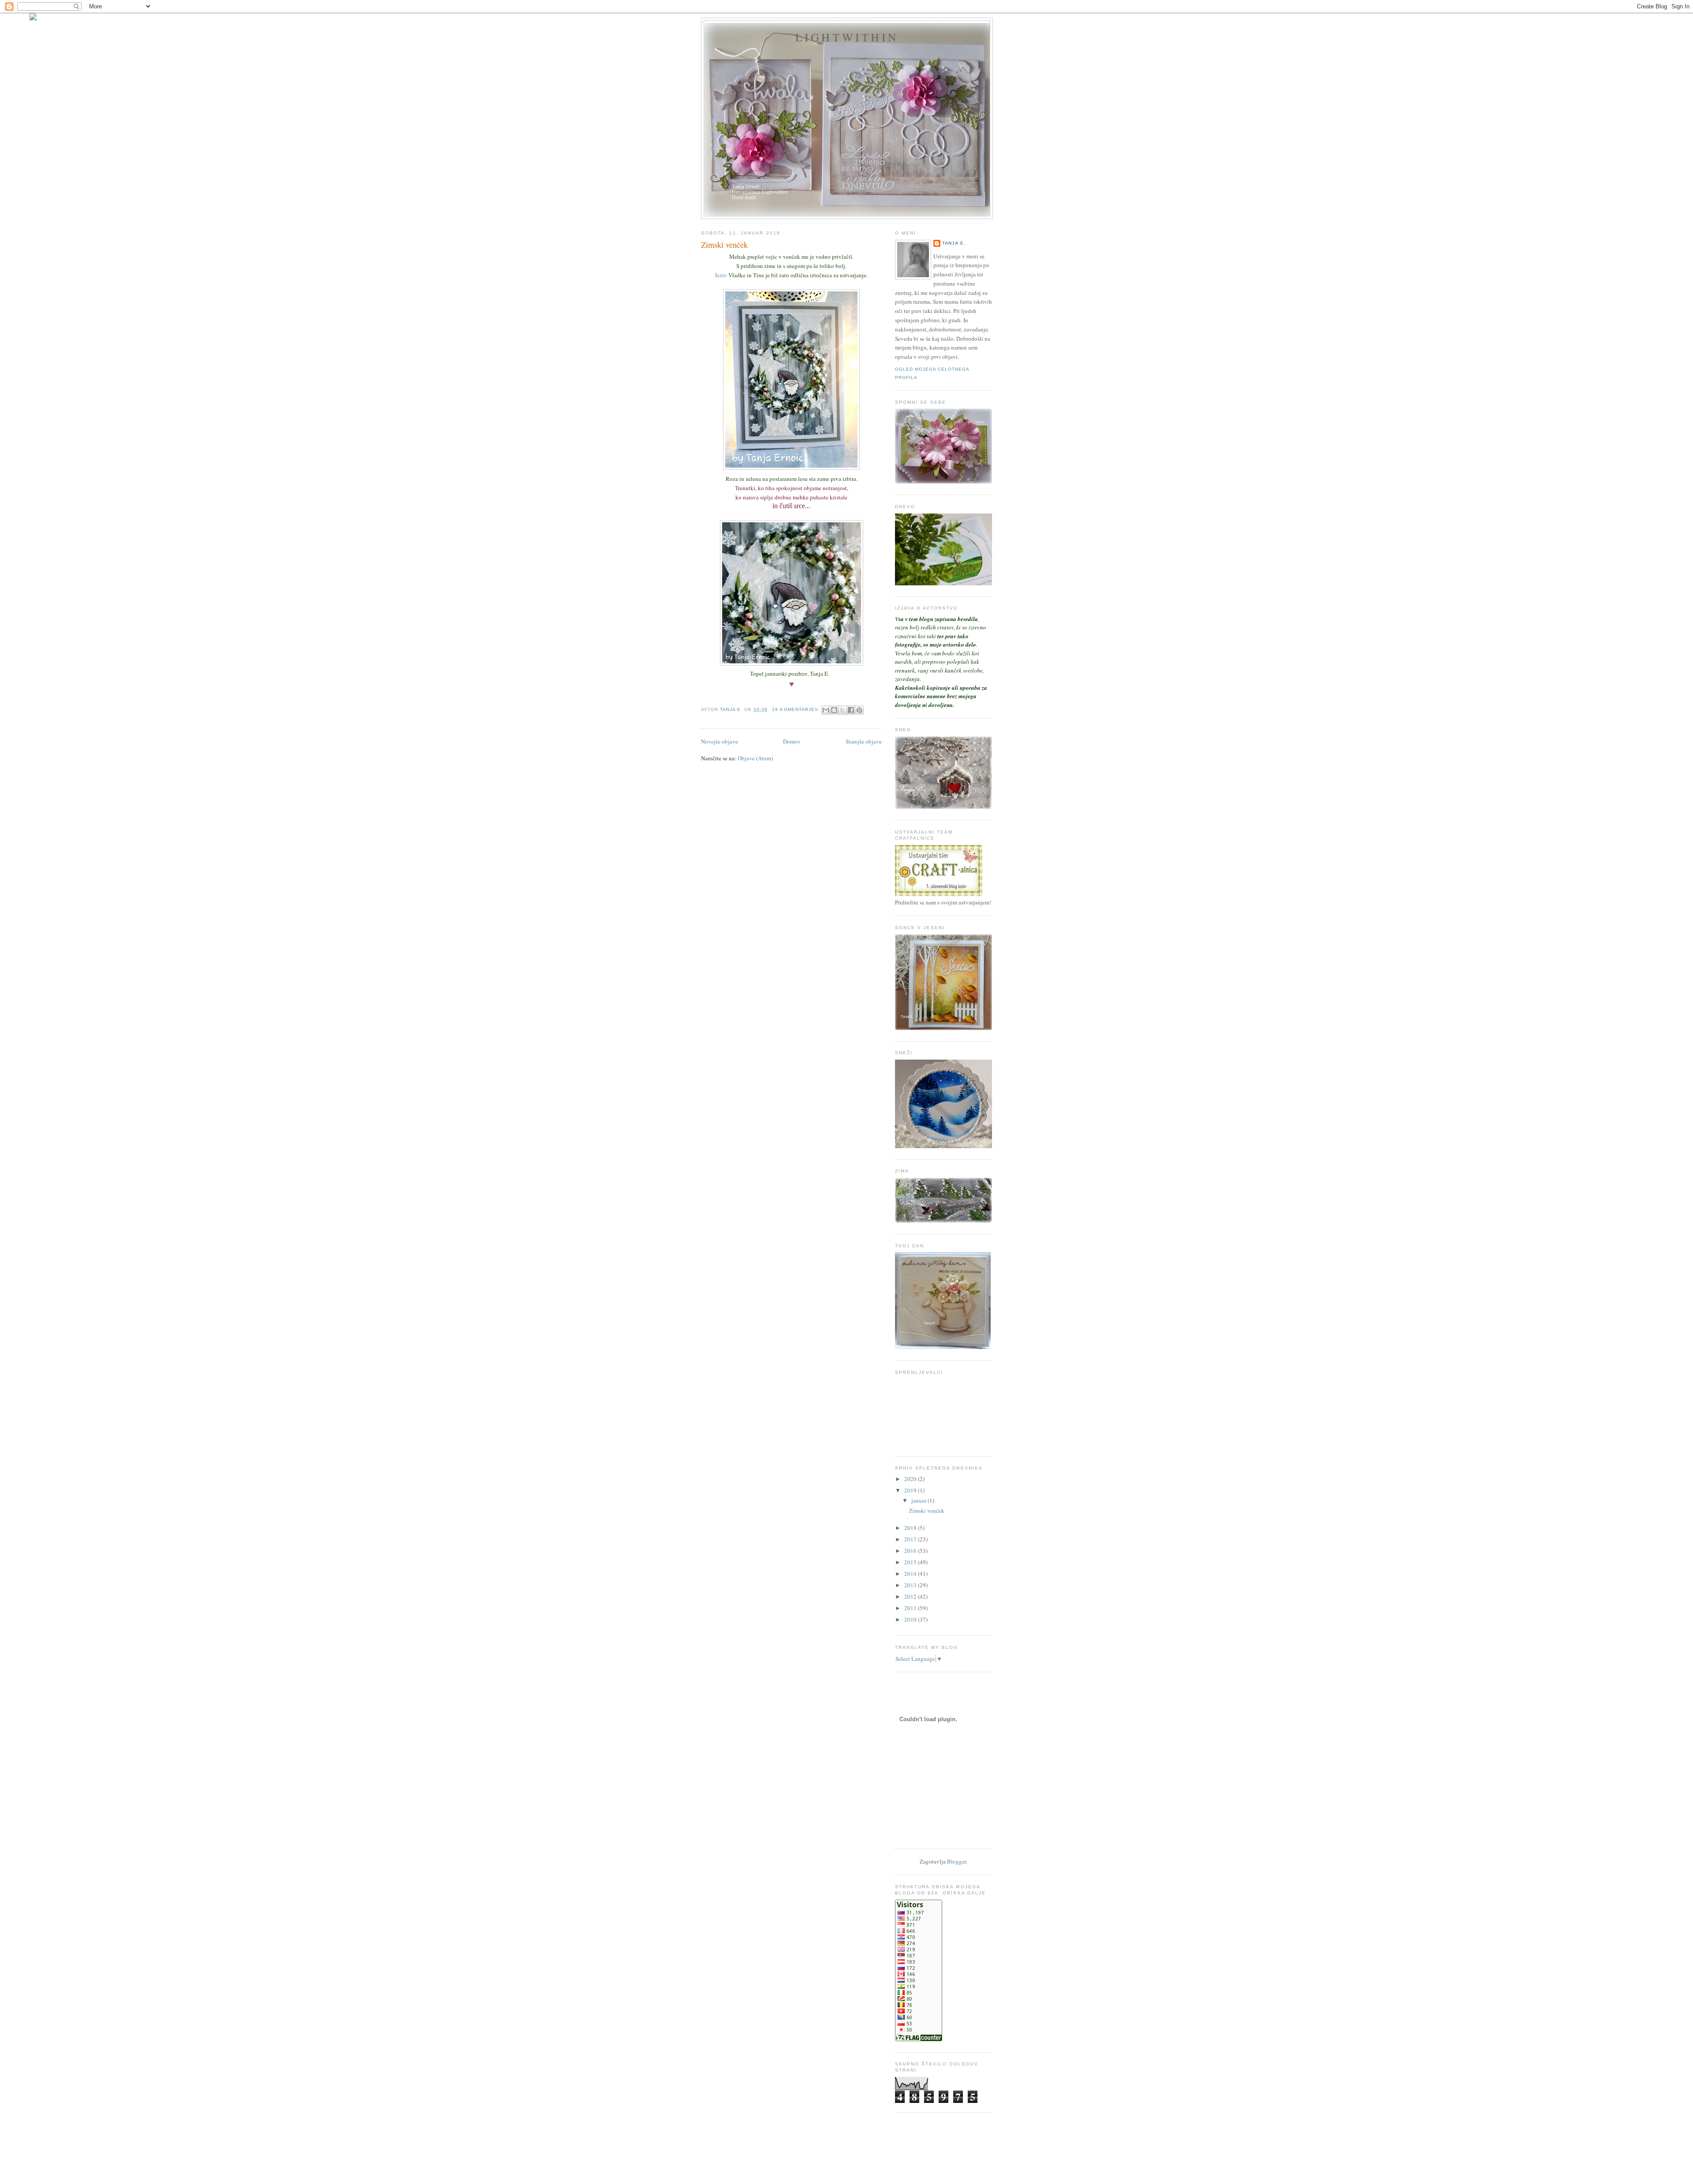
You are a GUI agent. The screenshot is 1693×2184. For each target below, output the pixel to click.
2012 (911, 1596)
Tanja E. (954, 243)
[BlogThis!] (834, 710)
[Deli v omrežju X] (843, 710)
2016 (911, 1551)
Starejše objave (864, 741)
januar (919, 1500)
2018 (911, 1528)
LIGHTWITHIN (847, 37)
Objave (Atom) (755, 758)
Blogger (957, 1861)
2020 (911, 1479)
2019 (911, 1490)
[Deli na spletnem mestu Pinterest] (859, 710)
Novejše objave (720, 741)
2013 (911, 1585)
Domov (792, 741)
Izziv (721, 275)
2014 (911, 1574)
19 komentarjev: (797, 709)
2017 (911, 1539)
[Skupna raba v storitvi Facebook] (851, 710)
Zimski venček (724, 245)
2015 (911, 1562)
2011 (911, 1608)
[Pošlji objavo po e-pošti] (826, 710)
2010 (911, 1619)
